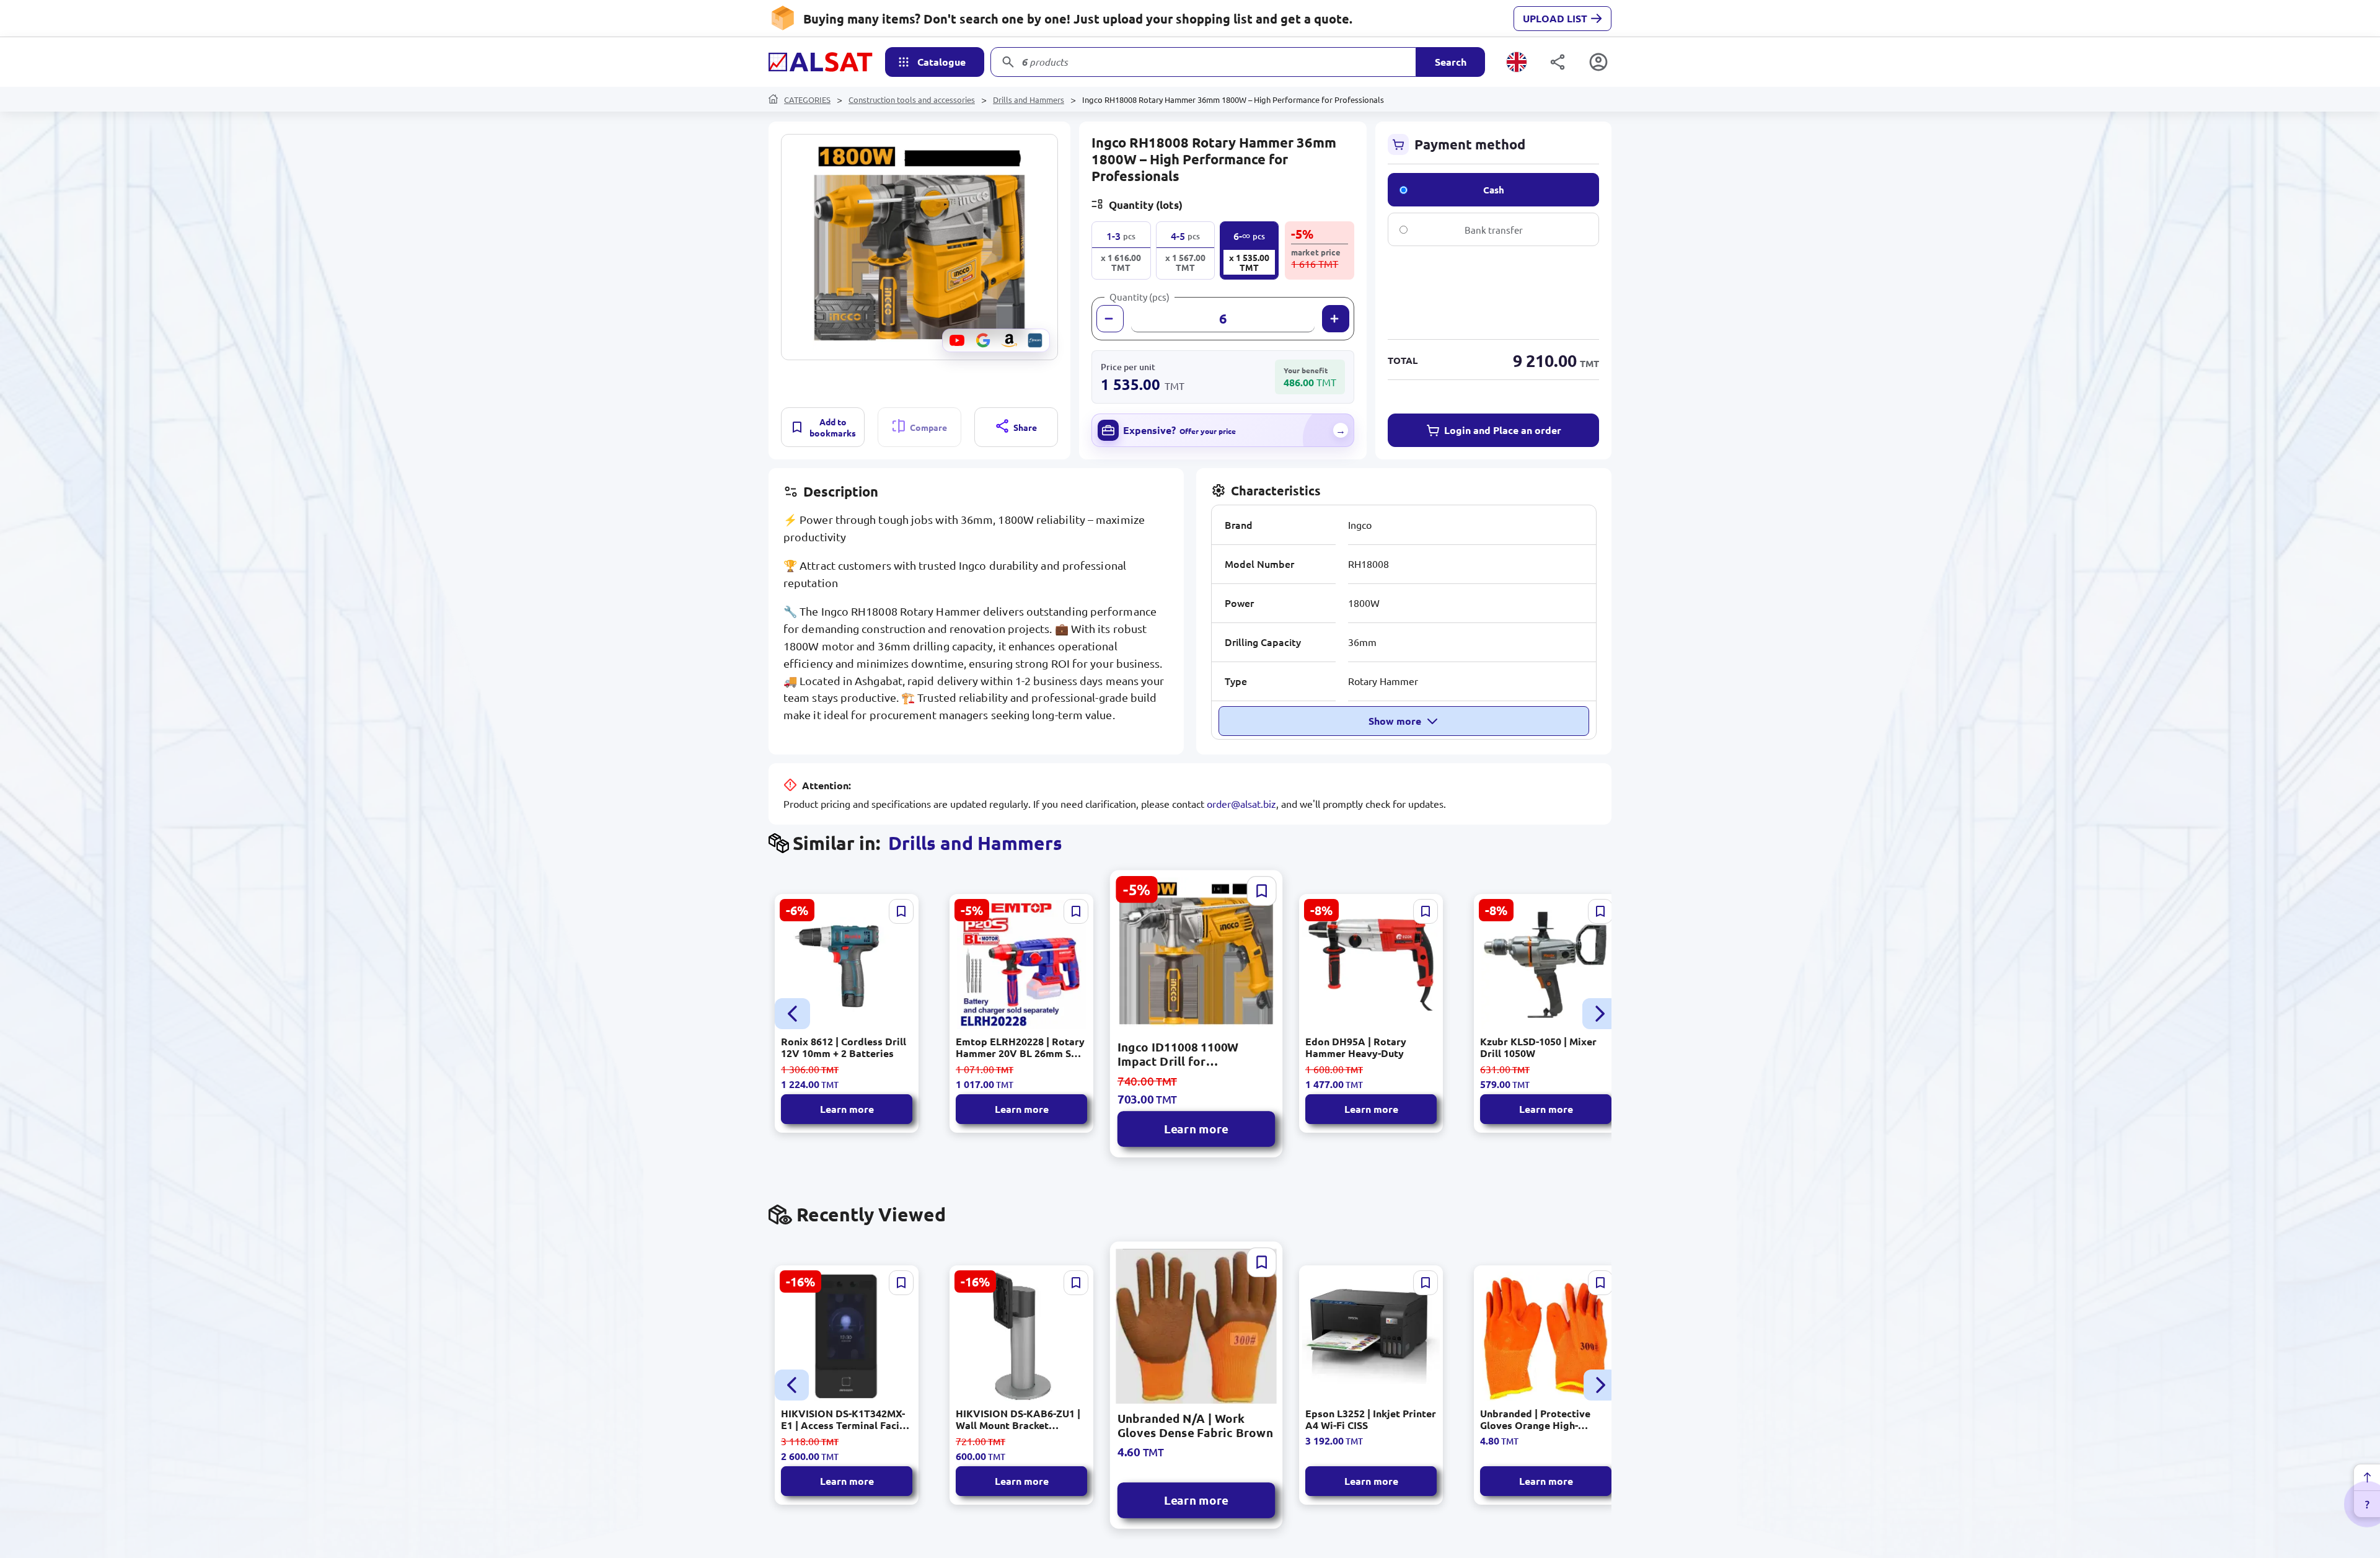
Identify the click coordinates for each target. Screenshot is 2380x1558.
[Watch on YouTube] (957, 340)
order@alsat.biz (1241, 803)
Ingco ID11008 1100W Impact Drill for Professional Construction (1192, 1054)
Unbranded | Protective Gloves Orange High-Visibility (1535, 1419)
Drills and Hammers (1029, 100)
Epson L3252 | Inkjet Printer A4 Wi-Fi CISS (1371, 1419)
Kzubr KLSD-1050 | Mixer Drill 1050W (1538, 1047)
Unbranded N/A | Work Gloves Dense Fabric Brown (1195, 1426)
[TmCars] (1035, 340)
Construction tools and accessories (912, 100)
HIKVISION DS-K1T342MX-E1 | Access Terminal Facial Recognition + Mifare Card (844, 1419)
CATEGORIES (807, 100)
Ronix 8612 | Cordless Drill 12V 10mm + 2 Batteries (844, 1047)
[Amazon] (1009, 340)
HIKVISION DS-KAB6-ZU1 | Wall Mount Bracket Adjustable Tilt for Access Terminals (1018, 1419)
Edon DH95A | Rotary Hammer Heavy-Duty (1356, 1047)
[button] (919, 247)
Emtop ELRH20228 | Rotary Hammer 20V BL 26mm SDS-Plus (1021, 1047)
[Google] (983, 340)
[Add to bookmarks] (901, 911)
